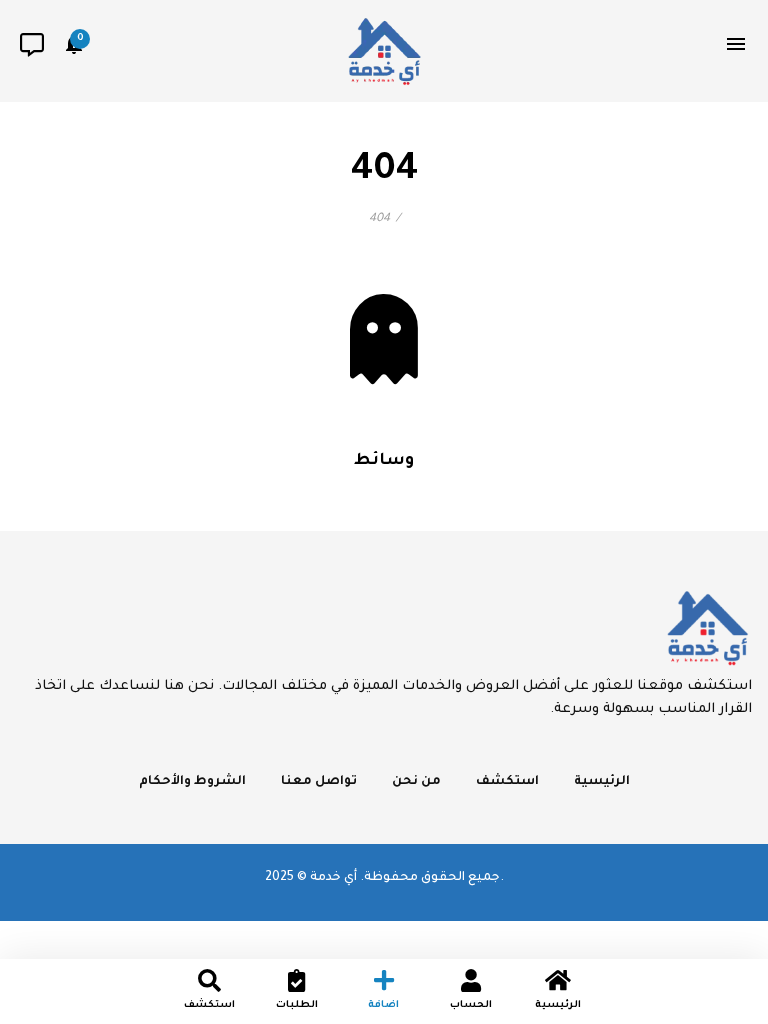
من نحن (416, 782)
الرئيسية (602, 782)
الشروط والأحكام (192, 782)
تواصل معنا (319, 782)
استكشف (507, 782)
